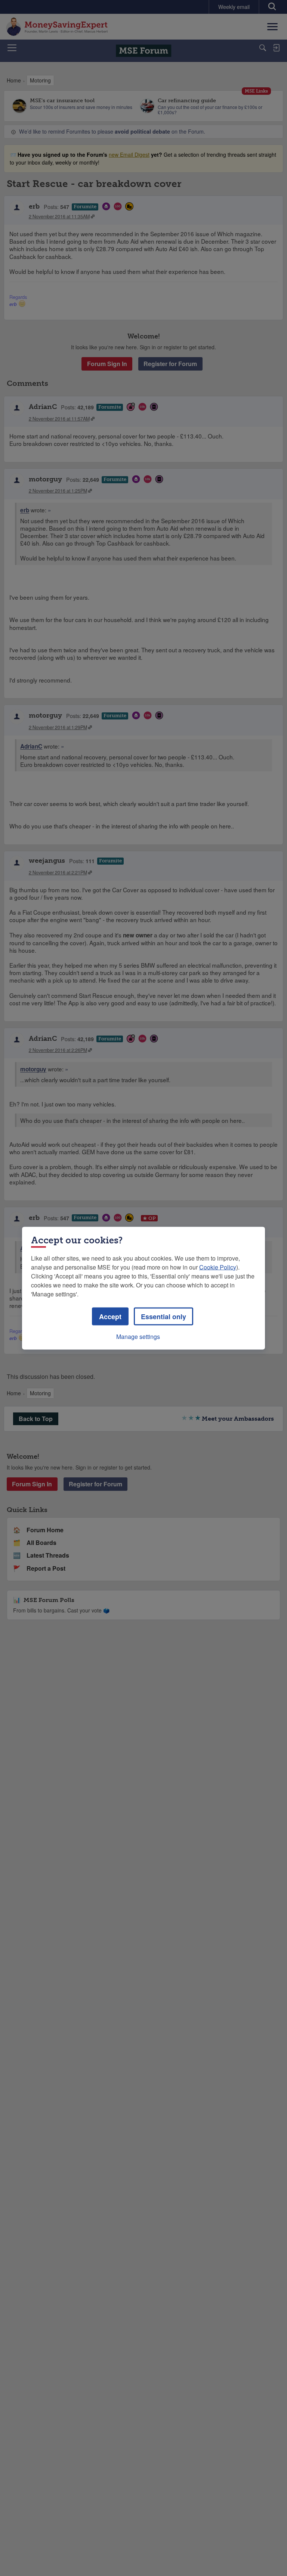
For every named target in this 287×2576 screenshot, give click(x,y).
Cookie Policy (218, 1267)
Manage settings (138, 1336)
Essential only (163, 1316)
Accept (110, 1316)
